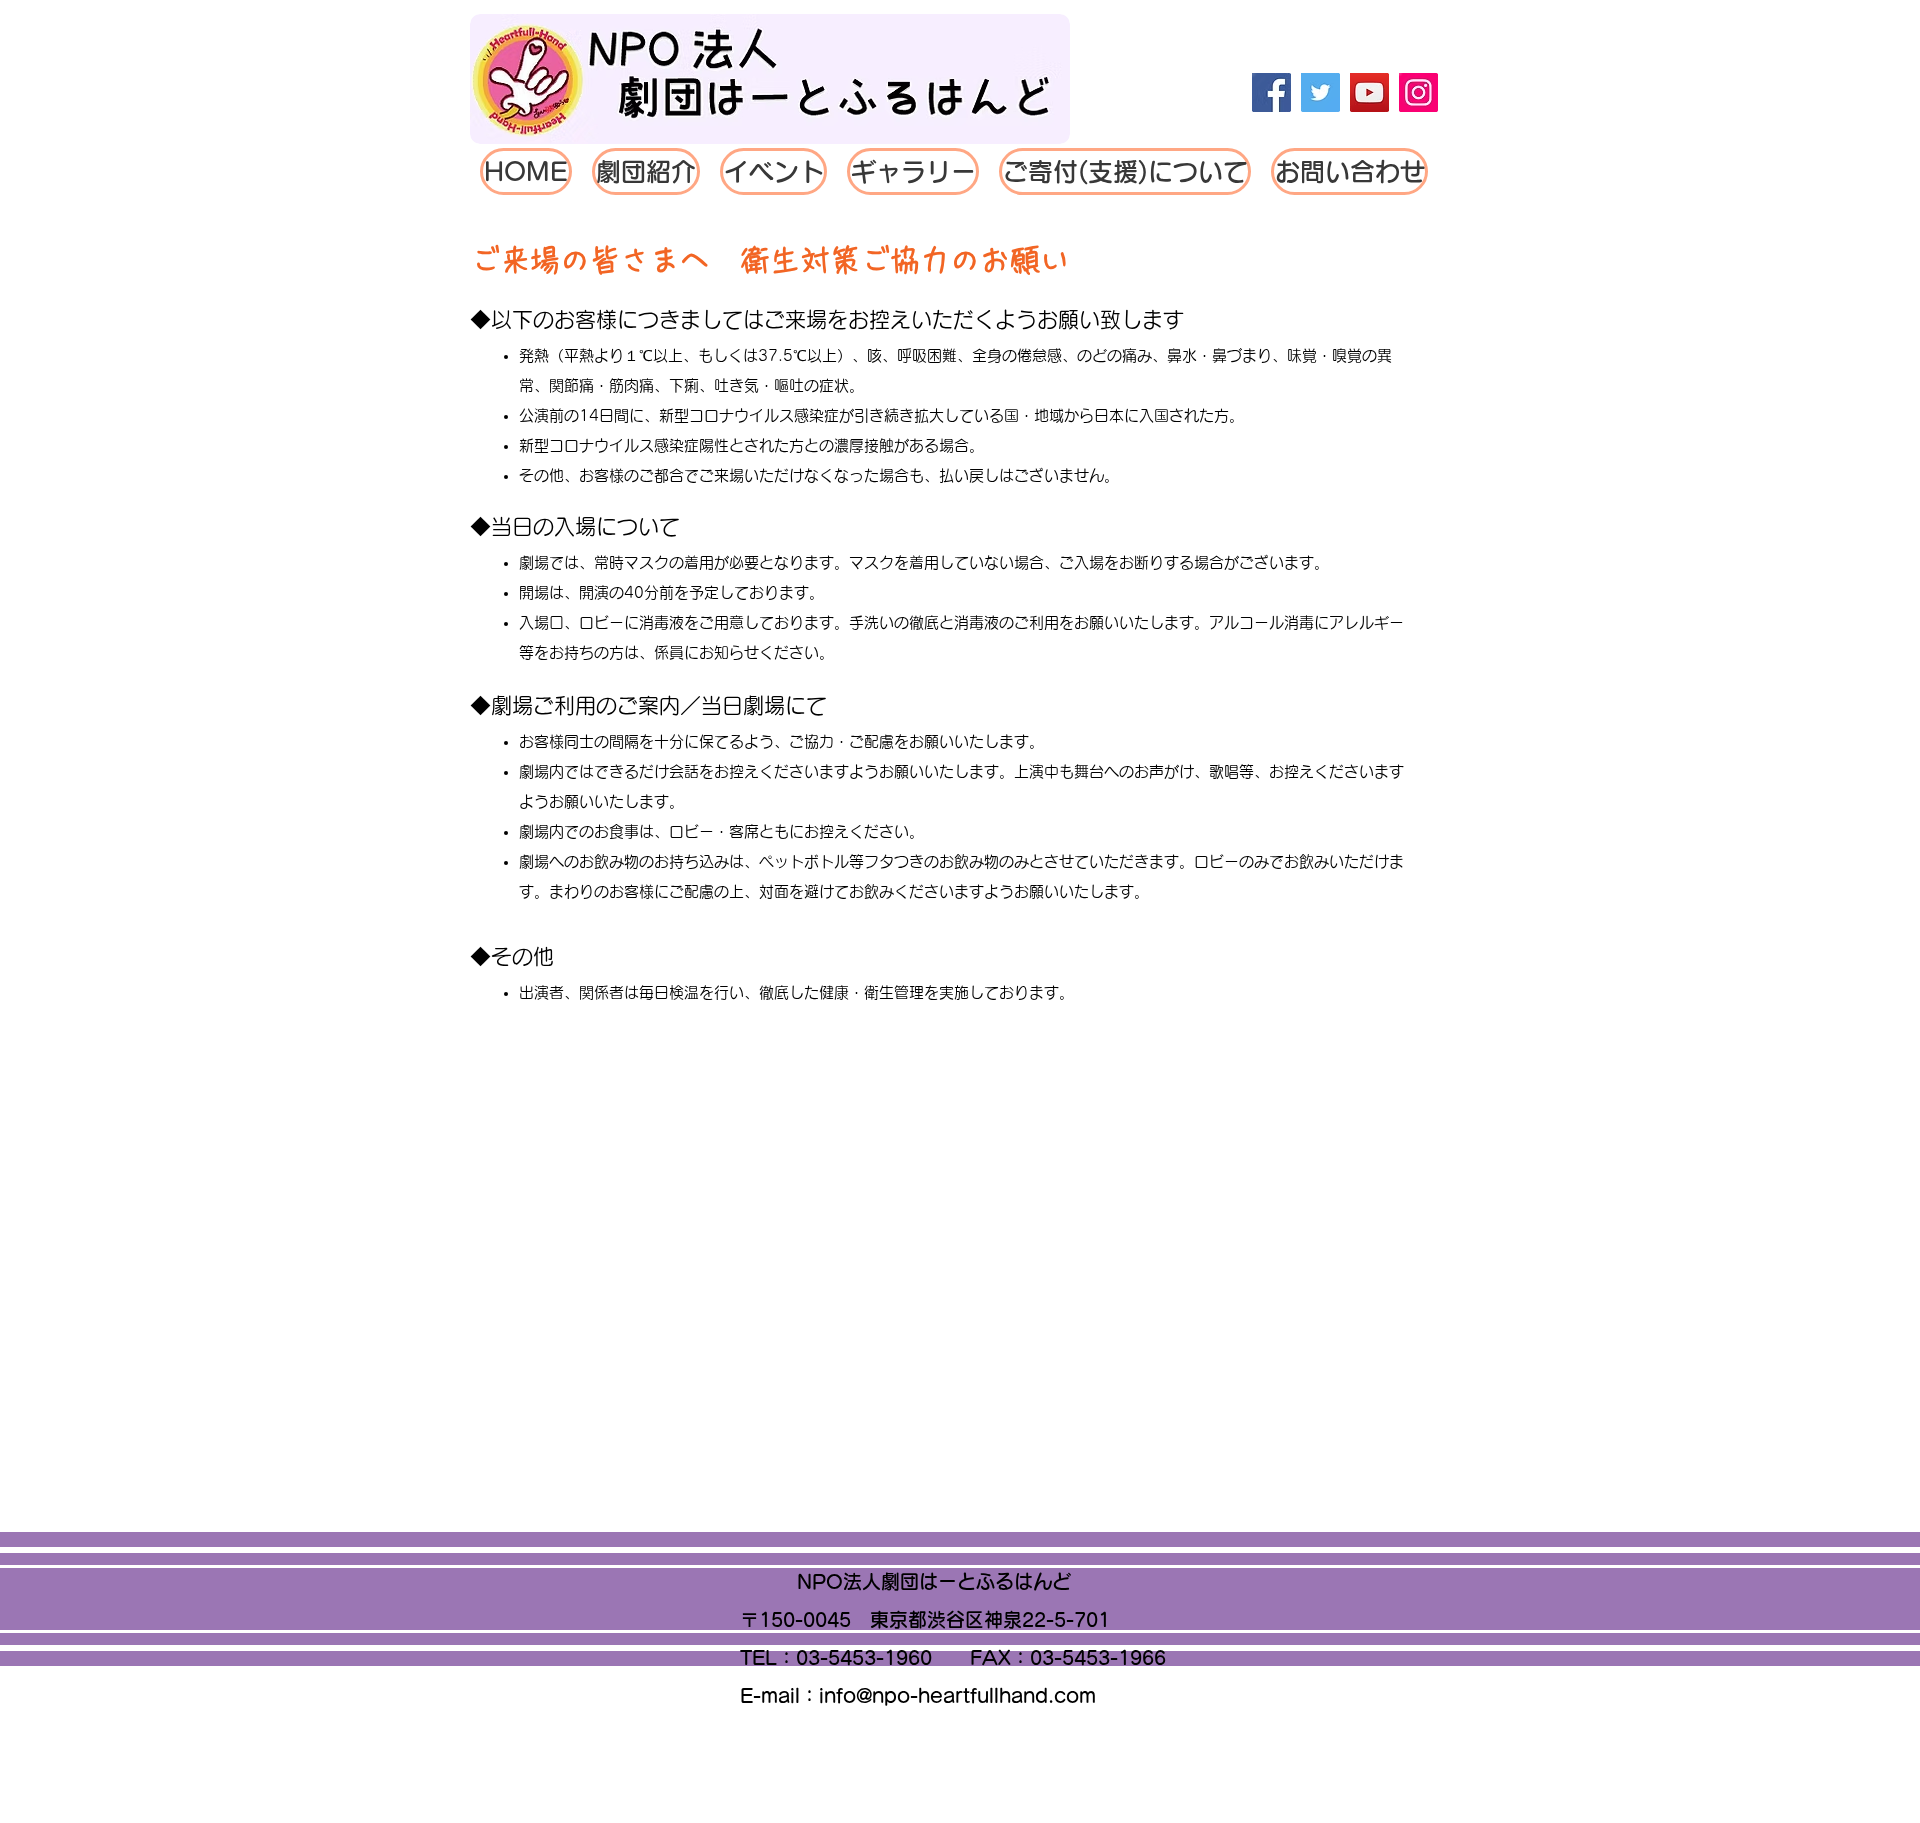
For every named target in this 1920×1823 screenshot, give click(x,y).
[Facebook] (1271, 92)
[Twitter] (1320, 92)
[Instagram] (1418, 92)
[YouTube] (1369, 92)
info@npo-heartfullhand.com (957, 1695)
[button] (773, 171)
